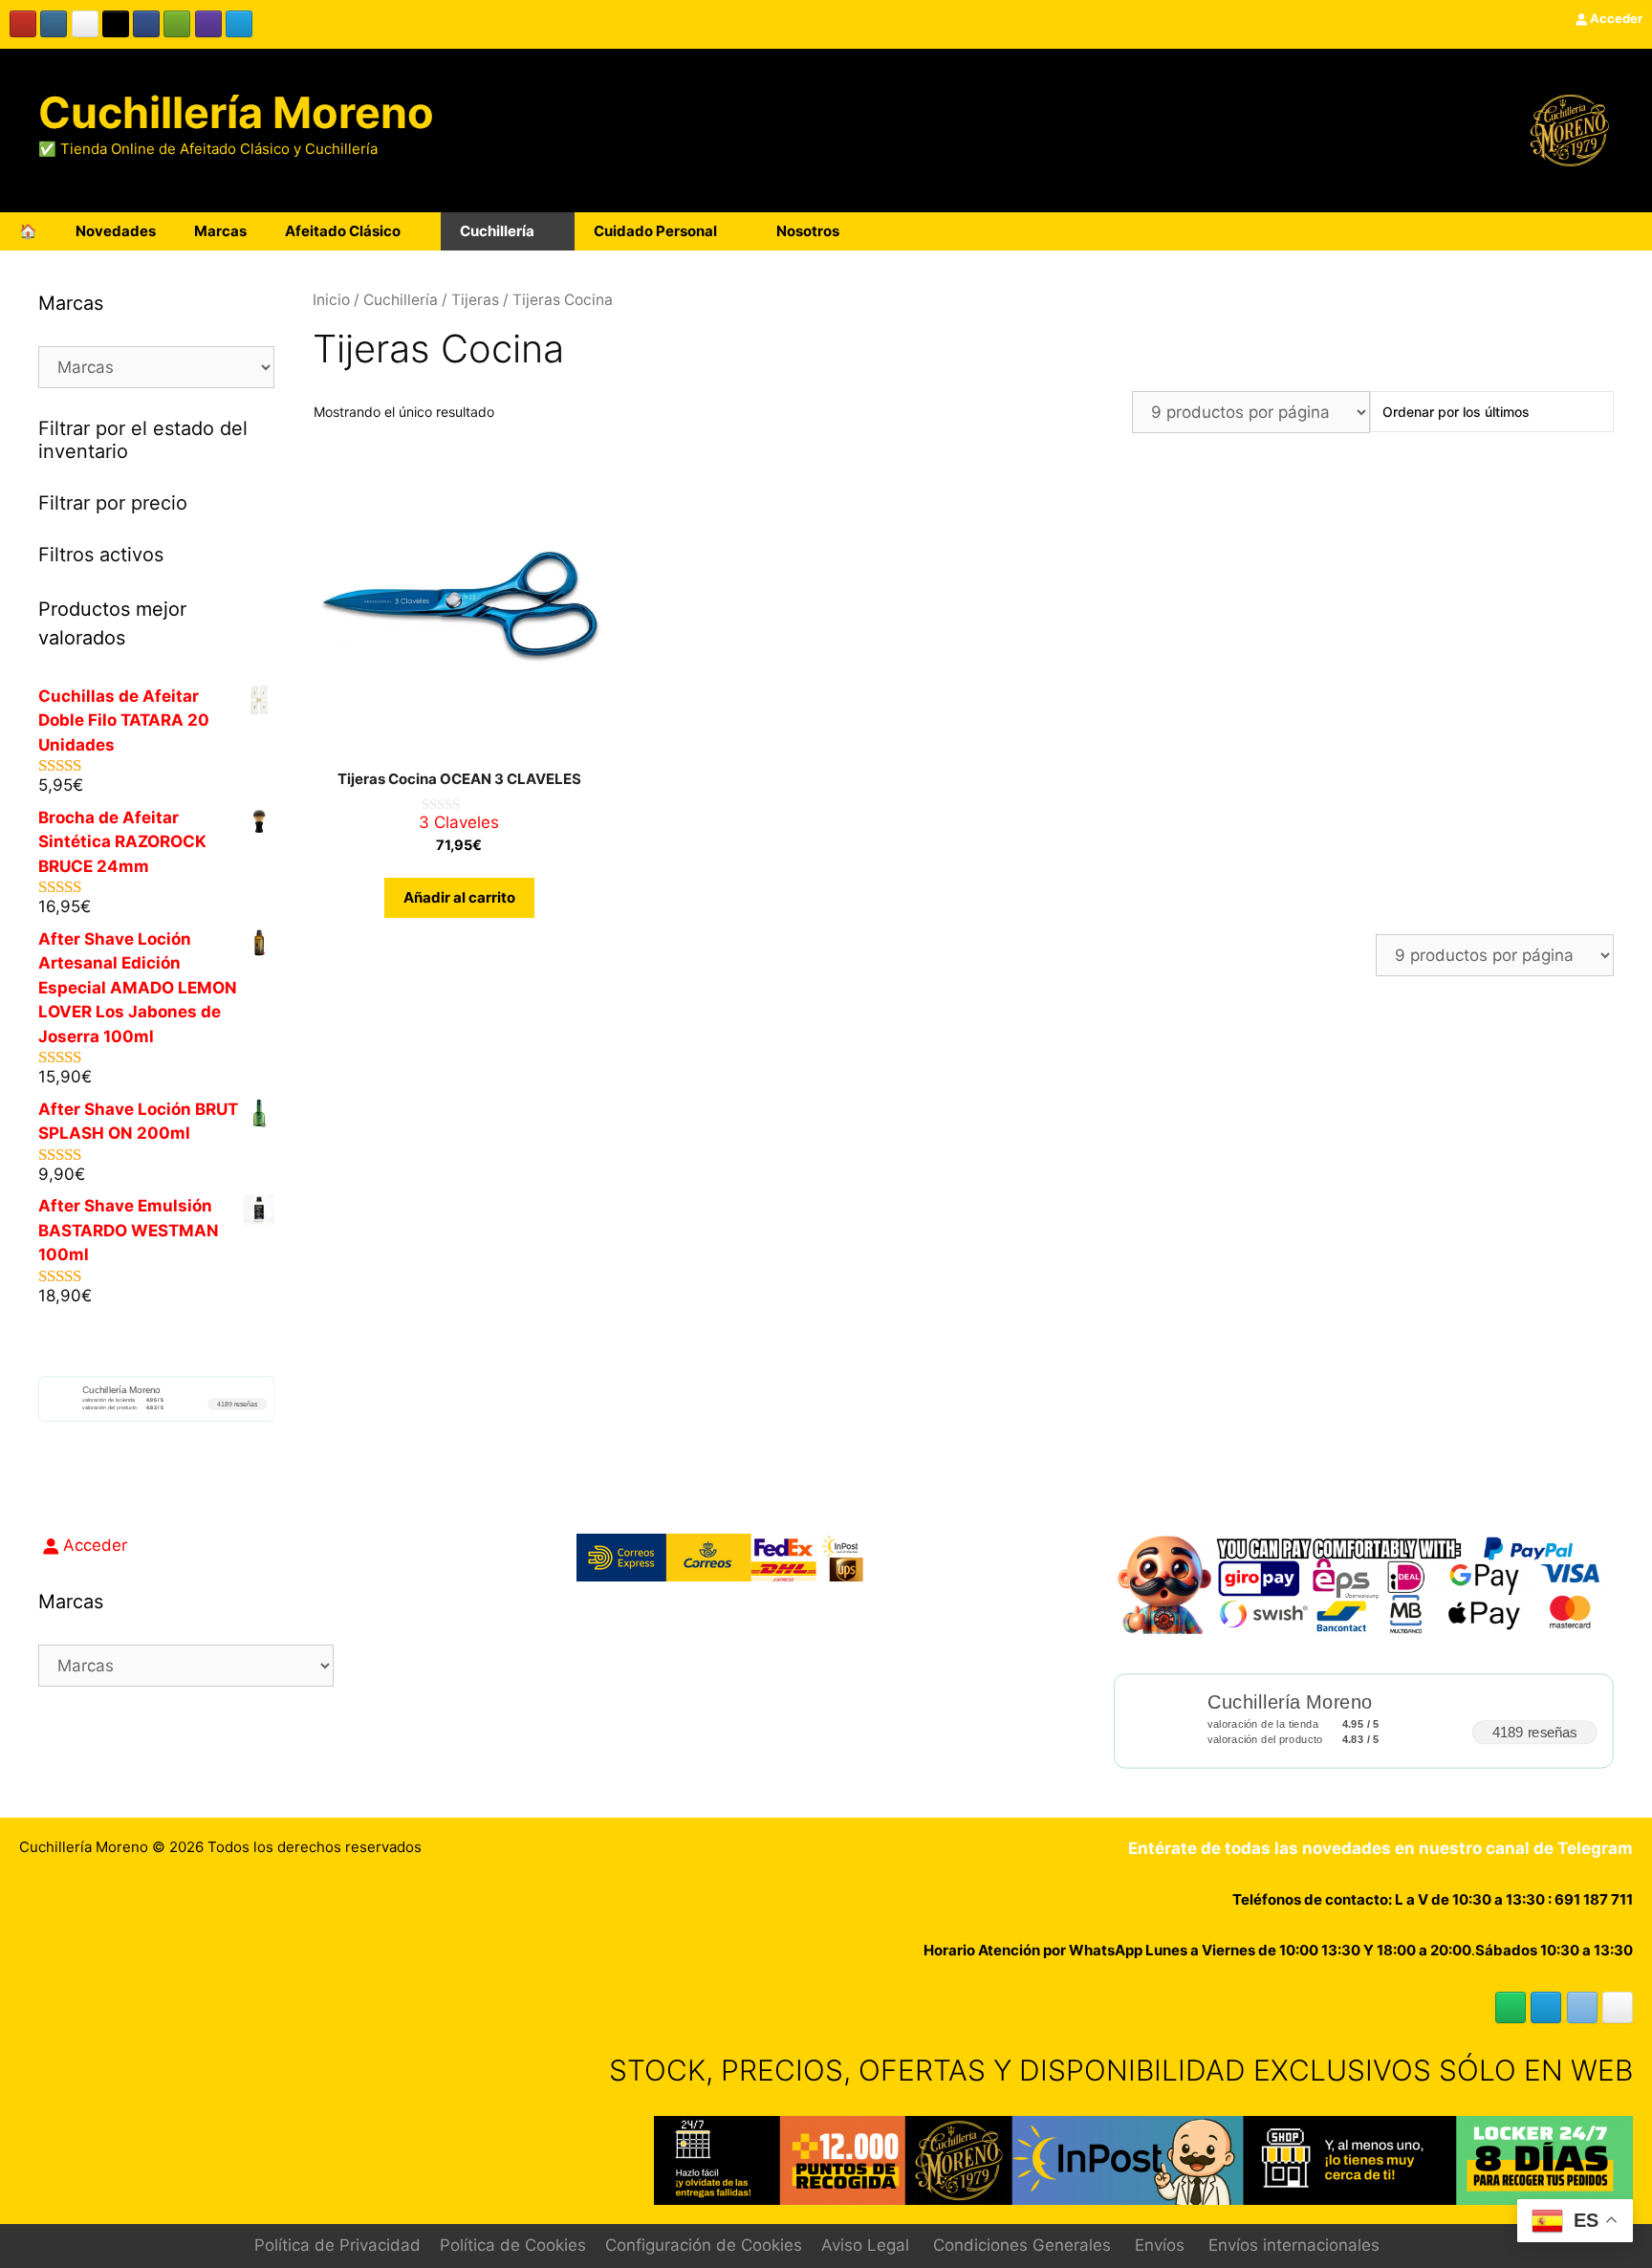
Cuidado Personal (655, 231)
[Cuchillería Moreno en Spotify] (177, 24)
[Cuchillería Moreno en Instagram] (54, 24)
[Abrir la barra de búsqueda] (1574, 231)
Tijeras (475, 300)
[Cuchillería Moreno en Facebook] (146, 24)
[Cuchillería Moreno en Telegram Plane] (239, 24)
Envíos (1160, 2245)
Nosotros (808, 231)
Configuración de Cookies (704, 2245)
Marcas (220, 231)
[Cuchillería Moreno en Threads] (85, 24)
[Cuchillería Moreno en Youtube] (23, 24)
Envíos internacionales (1294, 2245)
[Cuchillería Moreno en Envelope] (1582, 2007)
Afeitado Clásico (343, 231)
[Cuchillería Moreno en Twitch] (208, 24)
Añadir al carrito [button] (459, 897)
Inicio (331, 300)
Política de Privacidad (337, 2245)
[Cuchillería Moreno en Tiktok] (116, 24)
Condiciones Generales (1022, 2245)
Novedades (116, 231)
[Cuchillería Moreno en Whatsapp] (1511, 2007)
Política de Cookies (513, 2245)
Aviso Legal (865, 2245)
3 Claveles (459, 822)
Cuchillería (497, 231)
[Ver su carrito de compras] (1627, 231)
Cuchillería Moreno (236, 112)
